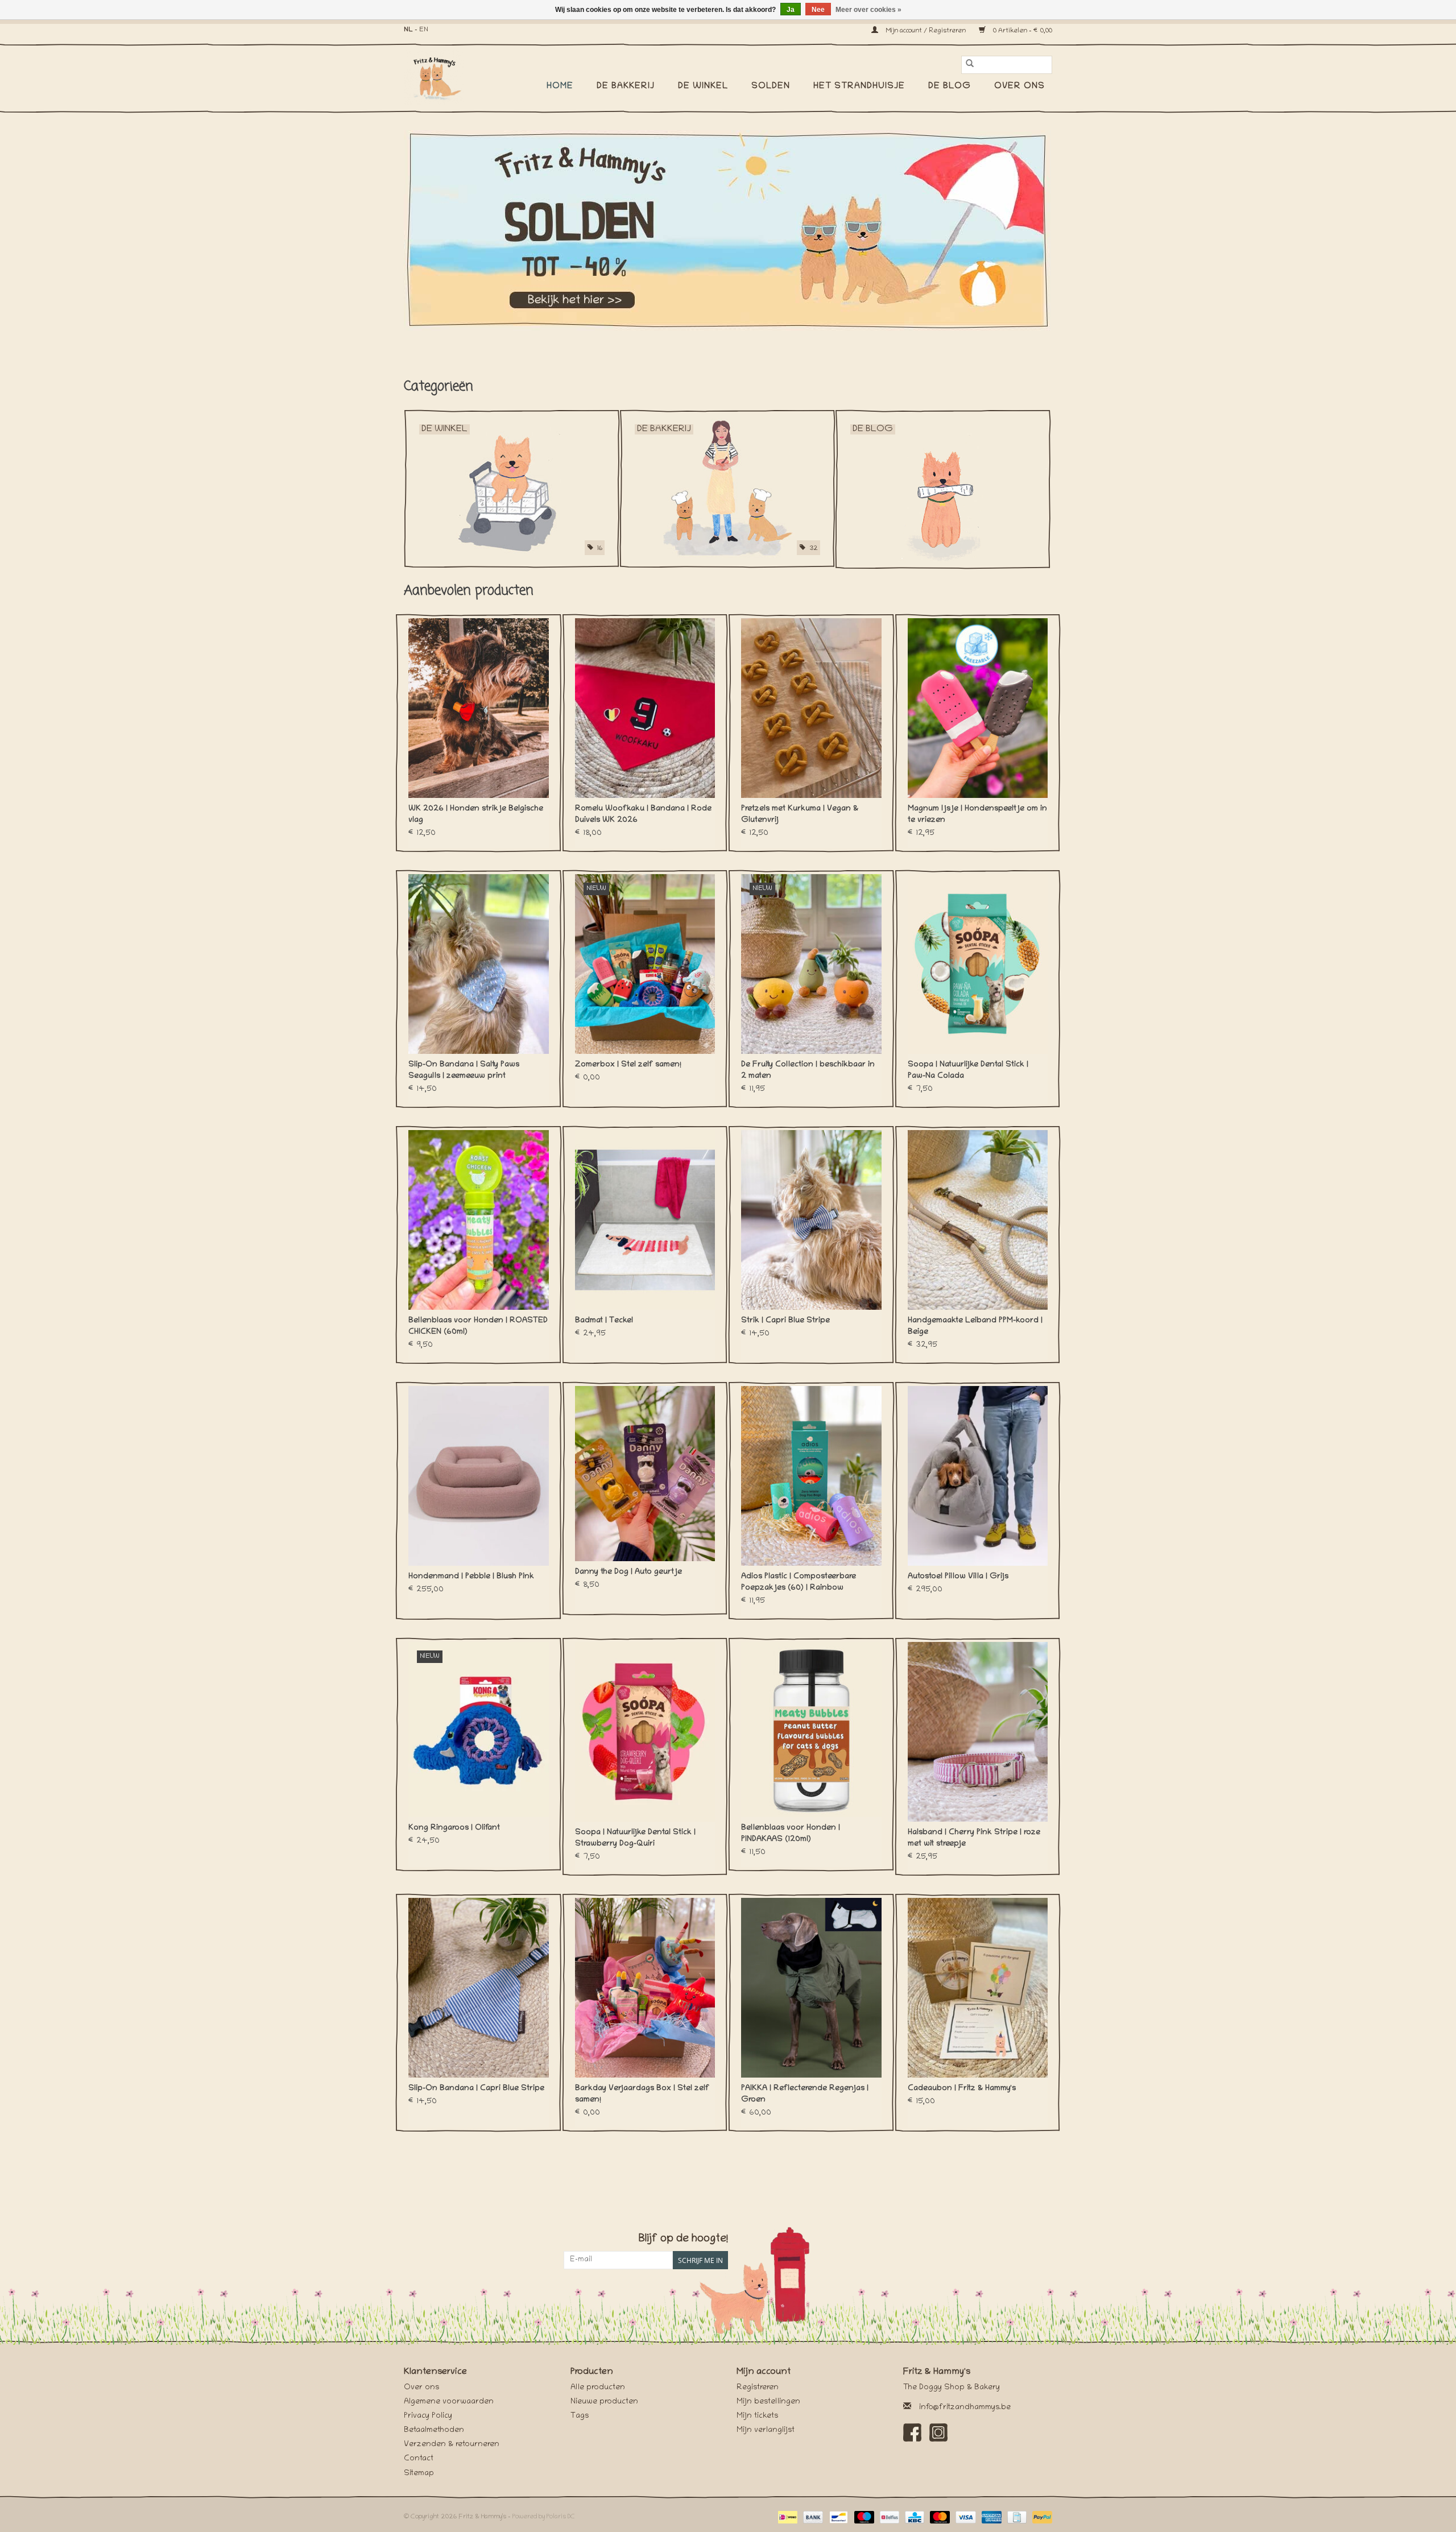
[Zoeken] (970, 65)
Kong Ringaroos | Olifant (454, 1828)
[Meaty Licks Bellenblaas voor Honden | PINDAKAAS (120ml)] (811, 1730)
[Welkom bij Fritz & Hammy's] (728, 230)
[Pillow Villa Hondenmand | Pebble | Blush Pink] (479, 1476)
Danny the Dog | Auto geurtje (628, 1572)
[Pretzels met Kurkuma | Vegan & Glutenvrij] (811, 708)
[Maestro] (863, 2517)
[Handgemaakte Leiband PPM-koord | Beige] (978, 1220)
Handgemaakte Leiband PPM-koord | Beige (975, 1327)
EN (424, 30)
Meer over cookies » (868, 10)
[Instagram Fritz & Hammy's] (938, 2432)
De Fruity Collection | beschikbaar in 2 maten (808, 1071)
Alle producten (598, 2388)
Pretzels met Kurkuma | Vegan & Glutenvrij (800, 815)
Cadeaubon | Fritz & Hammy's (962, 2089)
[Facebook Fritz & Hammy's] (912, 2432)
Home (560, 86)
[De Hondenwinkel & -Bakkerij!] (440, 77)
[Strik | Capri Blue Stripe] (811, 1220)
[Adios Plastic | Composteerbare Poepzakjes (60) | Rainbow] (811, 1476)
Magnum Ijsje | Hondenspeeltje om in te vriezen (977, 815)
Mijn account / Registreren (926, 31)
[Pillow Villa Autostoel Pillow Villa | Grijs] (978, 1476)
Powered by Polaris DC (544, 2517)
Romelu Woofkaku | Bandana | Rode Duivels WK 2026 (643, 815)
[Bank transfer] (812, 2517)
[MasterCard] (939, 2517)
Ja (791, 10)
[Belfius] (888, 2517)
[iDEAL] (787, 2517)
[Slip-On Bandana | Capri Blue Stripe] (479, 1988)
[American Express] (990, 2517)
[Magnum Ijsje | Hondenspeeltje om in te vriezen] (978, 708)
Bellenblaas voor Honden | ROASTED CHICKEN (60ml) (478, 1327)
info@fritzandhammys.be (965, 2408)
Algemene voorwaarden (449, 2402)
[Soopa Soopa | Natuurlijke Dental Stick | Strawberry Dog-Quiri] (645, 1732)
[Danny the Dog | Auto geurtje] (645, 1474)
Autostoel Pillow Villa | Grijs (958, 1577)
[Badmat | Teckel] (645, 1220)
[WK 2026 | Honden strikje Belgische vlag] (479, 708)
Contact (419, 2459)
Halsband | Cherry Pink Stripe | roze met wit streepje (974, 1838)
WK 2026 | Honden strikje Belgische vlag (476, 815)
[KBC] (913, 2517)
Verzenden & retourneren (452, 2445)
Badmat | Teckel (604, 1321)
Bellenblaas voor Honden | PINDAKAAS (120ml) (791, 1834)
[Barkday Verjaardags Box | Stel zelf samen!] (645, 1988)
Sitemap (419, 2474)
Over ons (1019, 86)
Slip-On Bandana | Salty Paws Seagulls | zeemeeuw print (464, 1071)
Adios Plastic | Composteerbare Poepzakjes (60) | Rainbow (799, 1582)
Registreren (758, 2388)
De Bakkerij (626, 86)
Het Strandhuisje (859, 86)
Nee (818, 10)
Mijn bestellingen (768, 2402)
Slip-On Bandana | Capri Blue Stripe (476, 2089)
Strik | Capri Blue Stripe (785, 1321)
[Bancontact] (837, 2517)
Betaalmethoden (434, 2430)
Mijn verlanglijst (766, 2430)
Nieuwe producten (604, 2402)
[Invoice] (1016, 2517)
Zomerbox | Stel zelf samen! (628, 1065)
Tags (580, 2416)
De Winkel (703, 86)
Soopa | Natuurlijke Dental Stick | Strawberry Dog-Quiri (635, 1838)
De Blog (950, 86)
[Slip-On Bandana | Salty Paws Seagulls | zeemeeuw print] (479, 964)
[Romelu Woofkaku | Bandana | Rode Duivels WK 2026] (645, 708)
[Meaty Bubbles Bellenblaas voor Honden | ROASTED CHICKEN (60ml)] (479, 1220)
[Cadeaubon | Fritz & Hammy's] (978, 1988)
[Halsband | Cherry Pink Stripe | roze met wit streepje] (978, 1732)
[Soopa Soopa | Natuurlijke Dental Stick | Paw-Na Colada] (978, 964)
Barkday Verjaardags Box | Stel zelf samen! (642, 2094)
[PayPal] (1040, 2517)
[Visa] (964, 2517)
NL (408, 30)
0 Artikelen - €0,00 (1022, 31)
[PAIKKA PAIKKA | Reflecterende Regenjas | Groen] (811, 1988)
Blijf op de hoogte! (683, 2239)
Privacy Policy (428, 2416)
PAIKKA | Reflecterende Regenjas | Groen (805, 2094)
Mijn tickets (757, 2416)
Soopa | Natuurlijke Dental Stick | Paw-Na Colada (968, 1071)
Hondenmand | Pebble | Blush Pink (471, 1577)
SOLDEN (771, 86)
